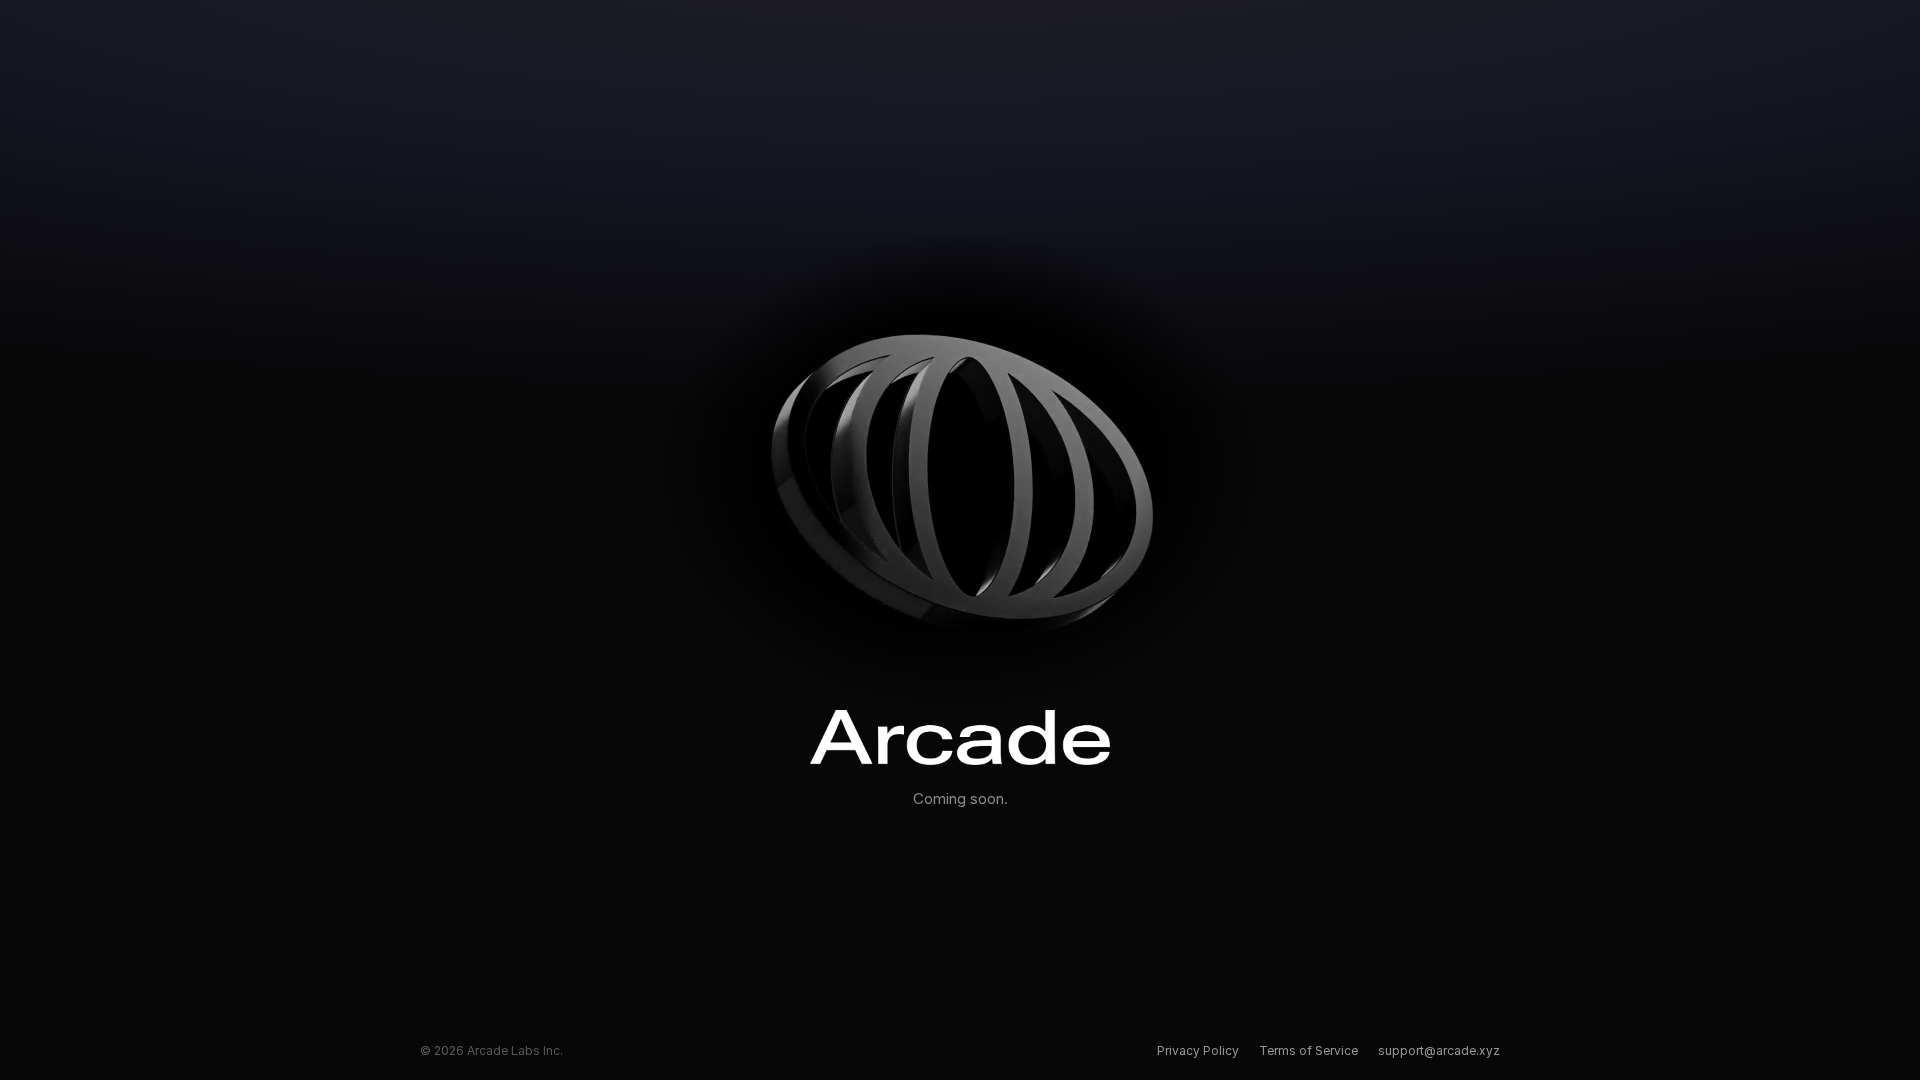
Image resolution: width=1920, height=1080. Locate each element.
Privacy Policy (1198, 1050)
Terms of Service (1308, 1050)
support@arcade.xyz (1439, 1050)
